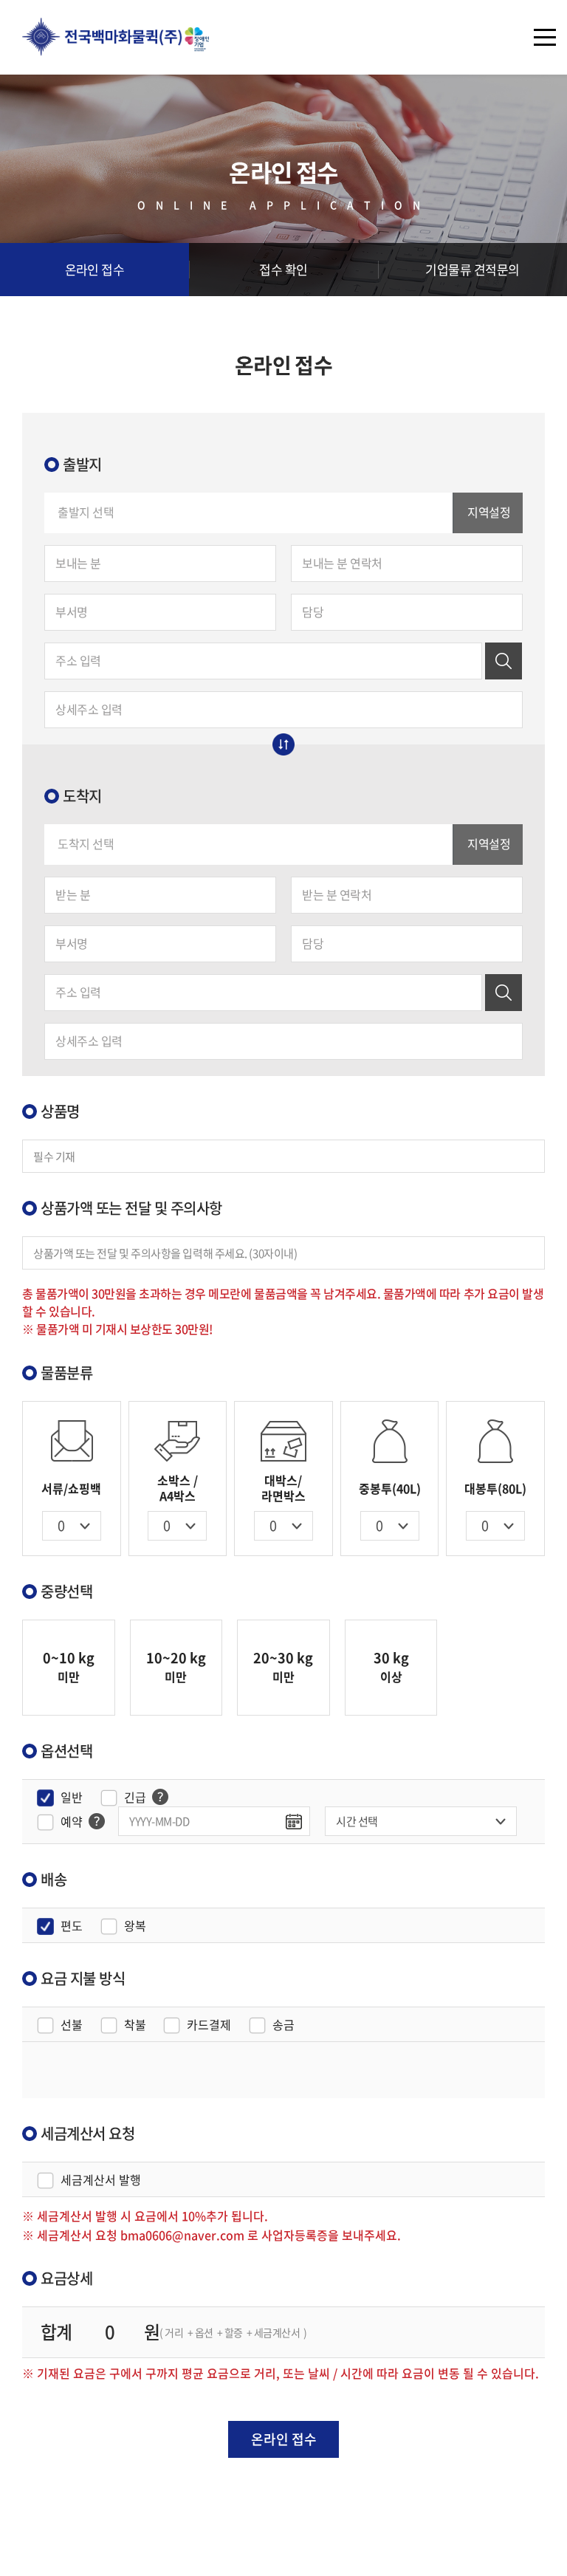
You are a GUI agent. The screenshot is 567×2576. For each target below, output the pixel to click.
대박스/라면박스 (283, 1488)
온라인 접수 (95, 269)
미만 (69, 1666)
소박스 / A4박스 (178, 1488)
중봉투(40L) (390, 1488)
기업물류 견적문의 (472, 269)
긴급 (135, 1797)
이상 (391, 1666)
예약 (72, 1822)
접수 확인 (283, 269)
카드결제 (209, 2025)
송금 (283, 2025)
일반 (72, 1797)
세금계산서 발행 (101, 2180)
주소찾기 (504, 661)
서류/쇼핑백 (71, 1488)
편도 (72, 1926)
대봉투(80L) (495, 1488)
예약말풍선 (160, 1797)
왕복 (135, 1926)
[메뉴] (545, 37)
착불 (135, 2025)
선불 (72, 2025)
